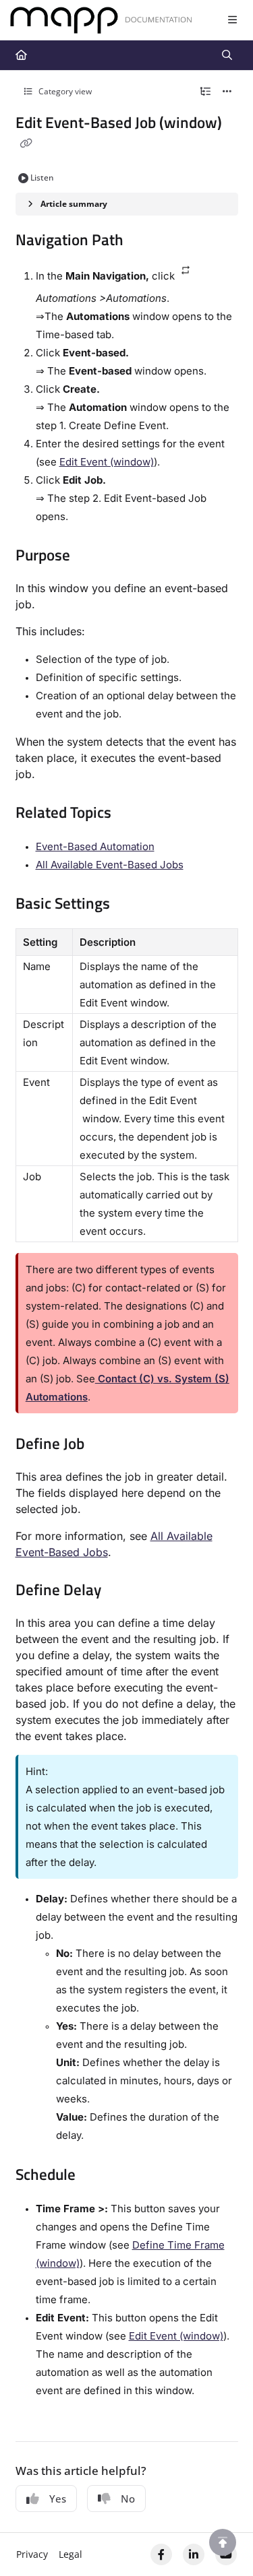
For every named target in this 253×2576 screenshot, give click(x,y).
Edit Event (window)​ (107, 462)
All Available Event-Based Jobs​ (110, 865)
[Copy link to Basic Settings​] (131, 905)
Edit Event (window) (176, 2336)
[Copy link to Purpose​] (91, 557)
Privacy (32, 2554)
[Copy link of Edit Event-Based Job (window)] (26, 143)
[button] (223, 2542)
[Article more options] (227, 92)
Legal (71, 2554)
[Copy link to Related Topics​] (132, 814)
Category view (64, 91)
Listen (42, 178)
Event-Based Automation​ (95, 846)
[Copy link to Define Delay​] (122, 1591)
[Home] (101, 21)
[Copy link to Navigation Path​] (144, 241)
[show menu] (232, 20)
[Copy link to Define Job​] (105, 1445)
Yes (58, 2499)
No (128, 2499)
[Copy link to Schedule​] (96, 2176)
